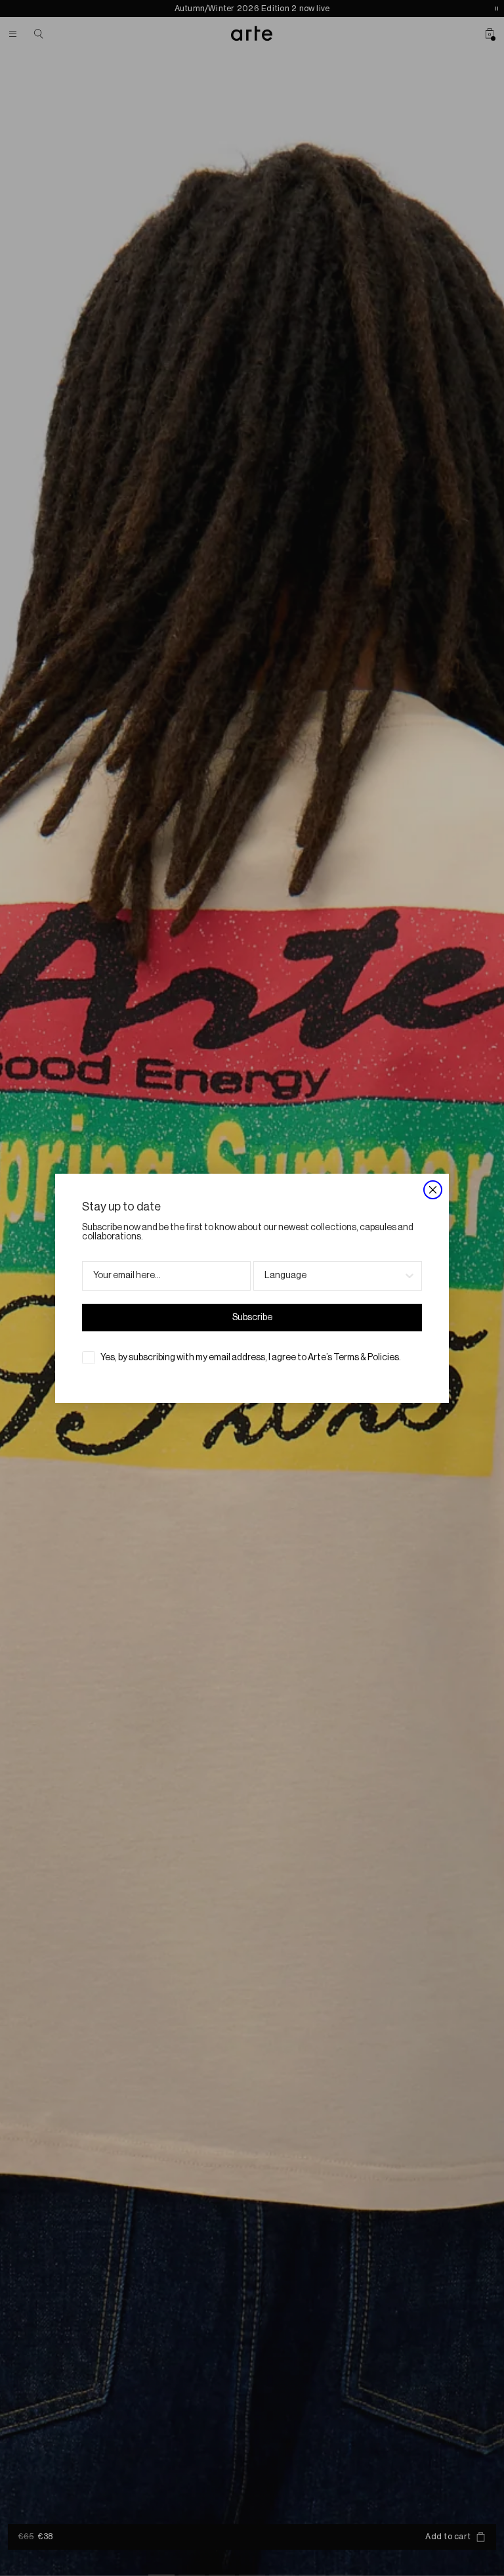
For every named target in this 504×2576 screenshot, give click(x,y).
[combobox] (334, 1276)
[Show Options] (409, 1276)
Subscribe (252, 1318)
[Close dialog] (433, 1190)
